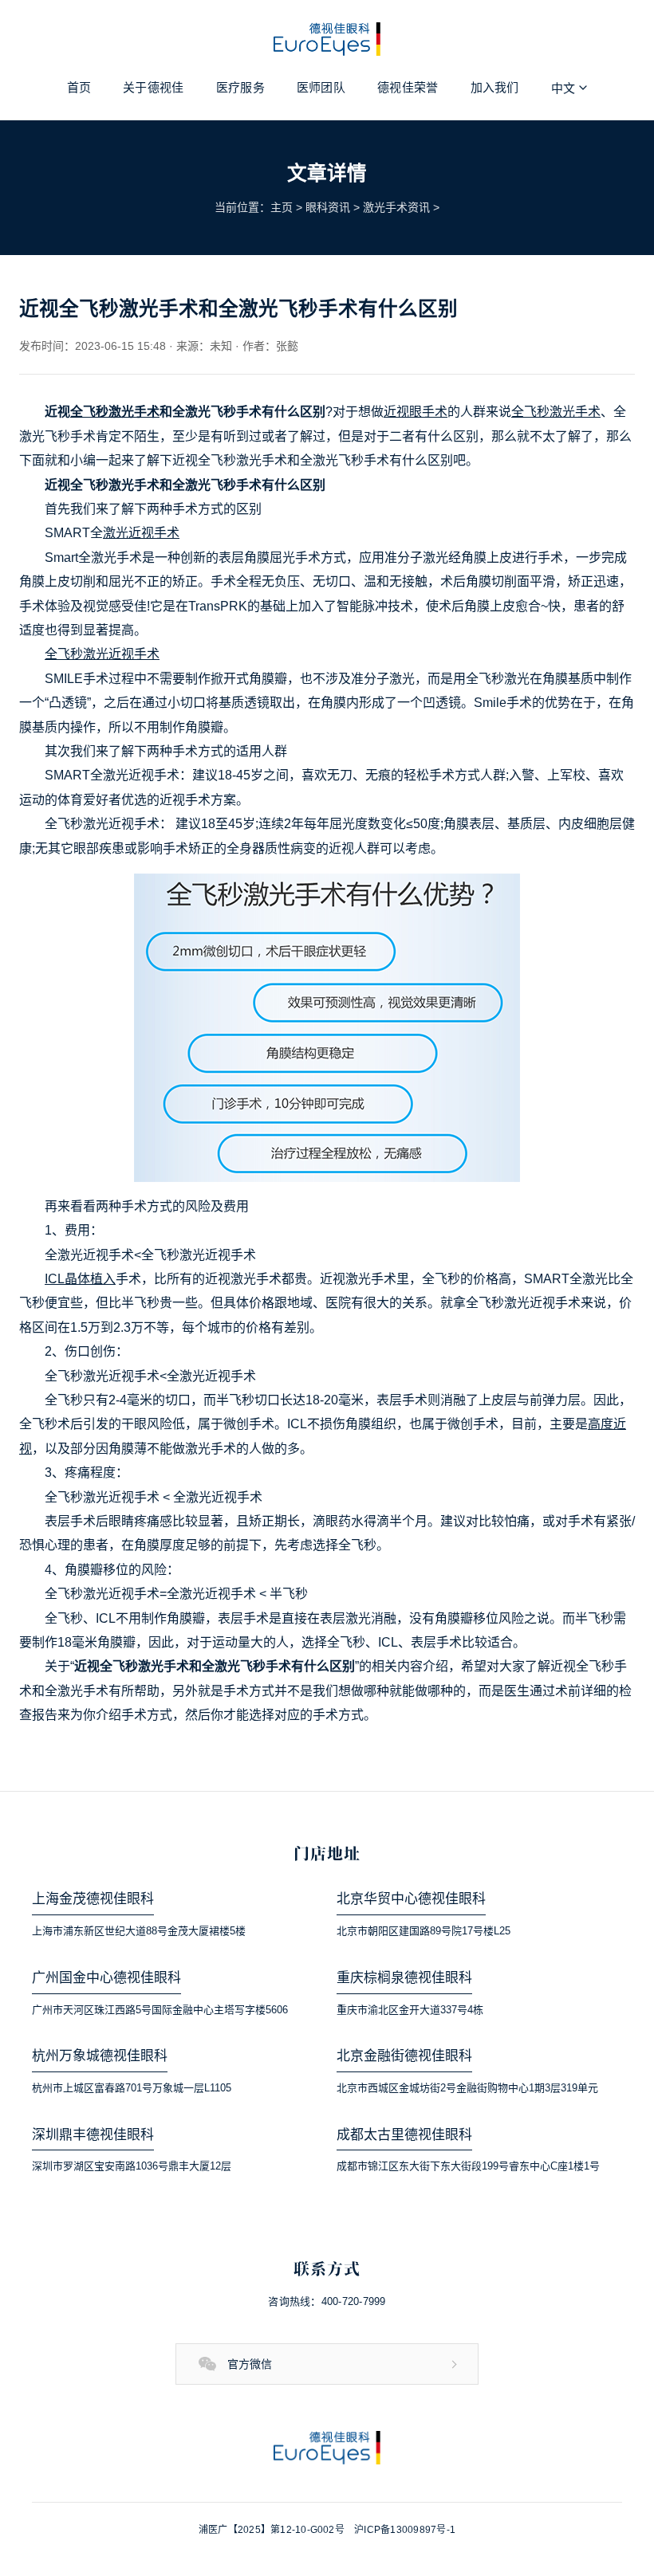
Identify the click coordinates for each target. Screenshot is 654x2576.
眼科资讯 (328, 207)
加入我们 (495, 87)
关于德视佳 (154, 87)
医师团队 (321, 87)
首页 (79, 87)
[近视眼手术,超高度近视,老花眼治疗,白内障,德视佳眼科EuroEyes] (327, 39)
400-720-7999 (354, 2301)
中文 (563, 88)
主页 (282, 207)
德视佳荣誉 (408, 87)
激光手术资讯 (396, 207)
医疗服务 (240, 87)
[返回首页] (327, 2448)
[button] (327, 2364)
